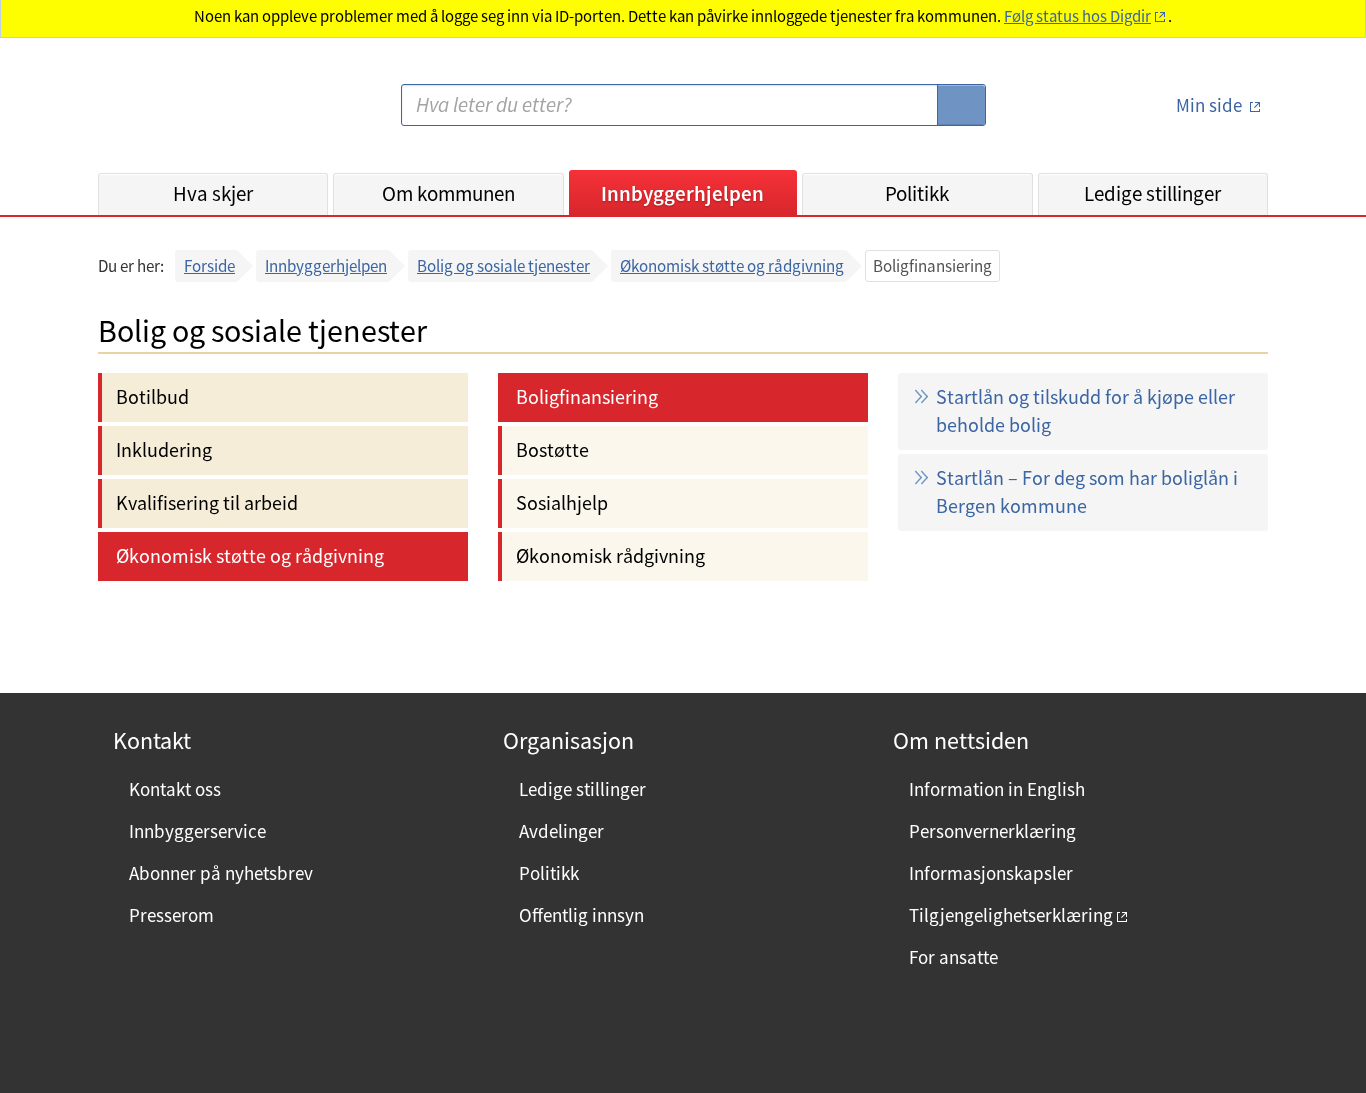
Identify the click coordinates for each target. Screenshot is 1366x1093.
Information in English (997, 789)
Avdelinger (561, 831)
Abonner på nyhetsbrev (221, 873)
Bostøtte (552, 449)
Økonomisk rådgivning (610, 555)
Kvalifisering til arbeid (207, 502)
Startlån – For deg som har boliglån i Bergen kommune (1087, 491)
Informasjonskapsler (991, 873)
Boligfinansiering (587, 396)
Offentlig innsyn (581, 915)
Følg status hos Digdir (1077, 16)
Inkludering (164, 449)
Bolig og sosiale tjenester (503, 266)
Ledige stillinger (1152, 193)
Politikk (917, 193)
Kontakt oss (175, 789)
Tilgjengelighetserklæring (1011, 915)
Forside (209, 266)
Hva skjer (213, 193)
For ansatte (953, 957)
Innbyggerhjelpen (682, 193)
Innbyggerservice (197, 831)
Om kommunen (448, 193)
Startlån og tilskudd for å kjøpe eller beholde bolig (1085, 410)
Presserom (171, 915)
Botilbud (152, 396)
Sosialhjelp (562, 502)
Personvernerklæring (992, 831)
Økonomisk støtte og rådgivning (732, 266)
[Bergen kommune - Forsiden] (180, 113)
